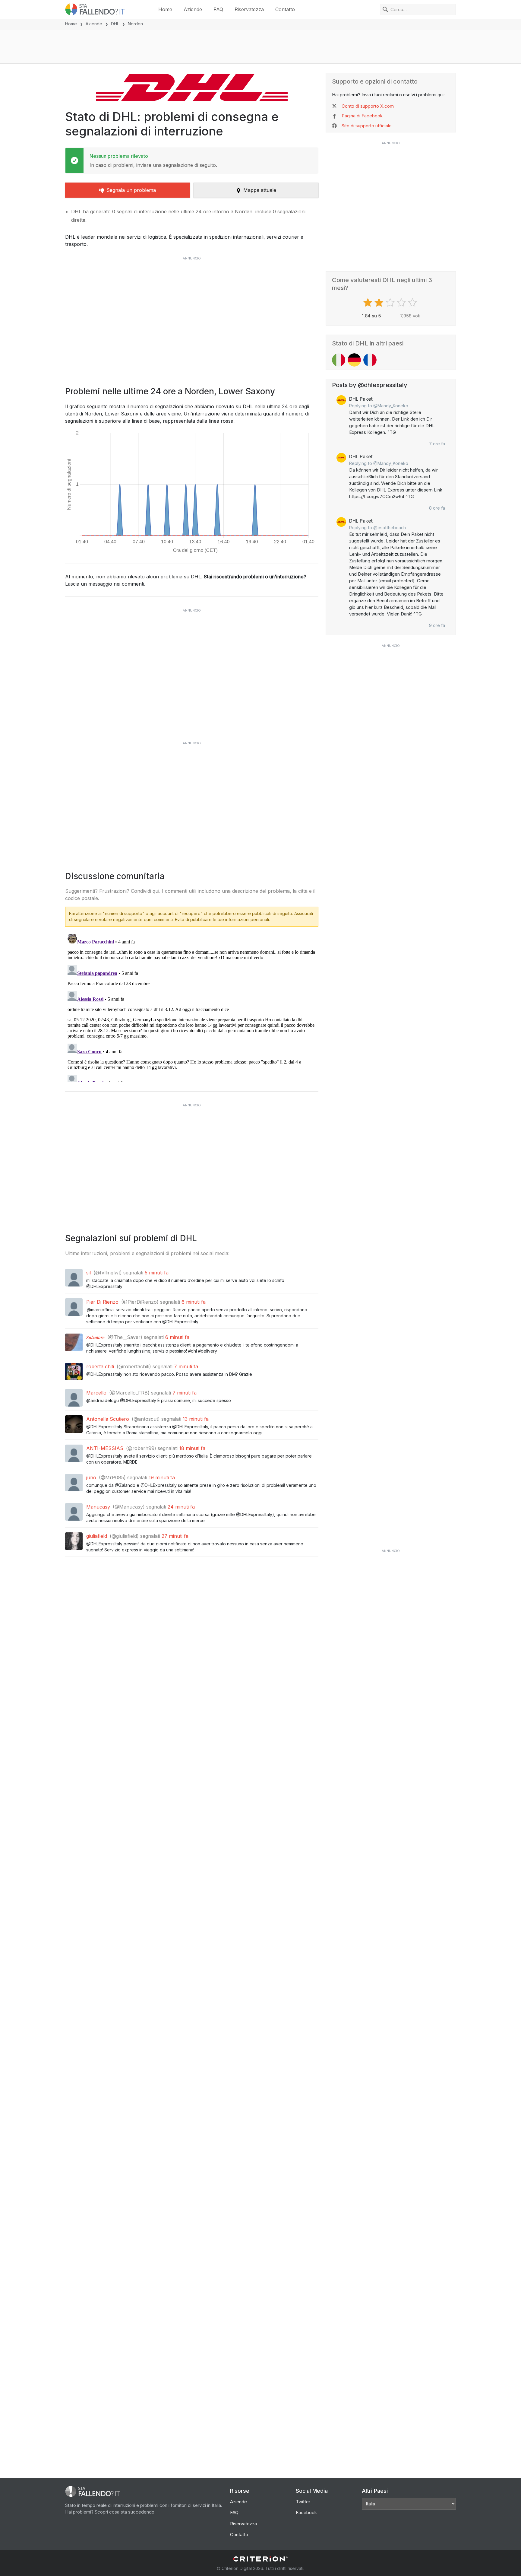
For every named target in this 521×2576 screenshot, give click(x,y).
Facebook (306, 2512)
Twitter (303, 2502)
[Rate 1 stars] (369, 303)
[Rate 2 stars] (380, 303)
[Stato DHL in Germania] (354, 360)
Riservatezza (249, 9)
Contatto (285, 9)
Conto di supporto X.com (368, 106)
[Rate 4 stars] (402, 303)
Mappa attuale (260, 190)
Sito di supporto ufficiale (367, 126)
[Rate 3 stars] (391, 303)
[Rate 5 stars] (413, 303)
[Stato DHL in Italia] (339, 360)
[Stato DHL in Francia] (370, 360)
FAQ (218, 9)
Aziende (193, 9)
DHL (115, 24)
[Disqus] (192, 1007)
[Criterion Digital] (260, 2559)
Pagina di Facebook (362, 116)
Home (165, 9)
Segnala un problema (131, 190)
